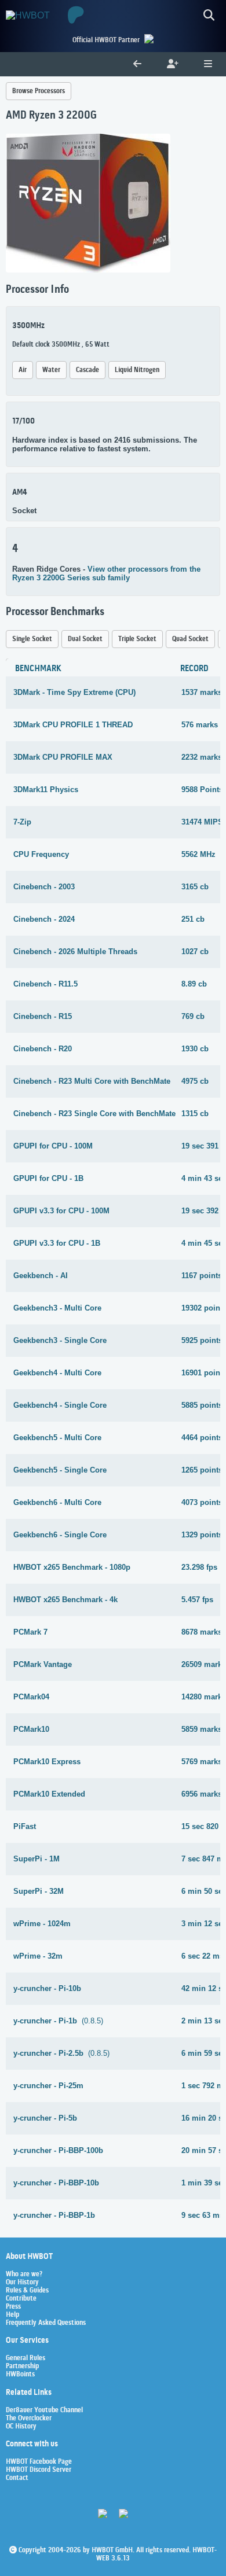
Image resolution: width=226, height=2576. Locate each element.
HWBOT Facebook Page (39, 2462)
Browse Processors (39, 91)
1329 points (202, 1535)
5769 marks (202, 1762)
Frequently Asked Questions (46, 2323)
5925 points (202, 1340)
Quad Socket (190, 639)
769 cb (193, 1016)
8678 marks (202, 1632)
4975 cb (195, 1081)
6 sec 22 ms (203, 1956)
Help (12, 2315)
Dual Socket (85, 639)
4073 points (202, 1502)
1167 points (202, 1276)
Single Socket (32, 639)
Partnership (22, 2367)
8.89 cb (194, 984)
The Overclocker (29, 2419)
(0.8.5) (58, 2021)
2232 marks (202, 757)
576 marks (200, 725)
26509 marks (204, 1664)
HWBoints (20, 2375)
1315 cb (195, 1114)
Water (51, 370)
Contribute (21, 2299)
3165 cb (195, 887)
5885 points (202, 1405)
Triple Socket (137, 639)
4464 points (202, 1438)
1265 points (202, 1470)
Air (23, 370)
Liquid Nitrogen (137, 370)
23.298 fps (199, 1567)
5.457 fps (197, 1600)
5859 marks (202, 1729)
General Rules (25, 2358)
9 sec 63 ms (203, 2215)
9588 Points (202, 790)
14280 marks (204, 1697)
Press (13, 2307)
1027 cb (195, 952)
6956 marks (202, 1794)
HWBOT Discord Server (39, 2470)
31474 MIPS (202, 822)
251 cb (193, 919)
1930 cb (195, 1049)
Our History (22, 2283)
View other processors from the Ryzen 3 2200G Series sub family (106, 573)
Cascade (88, 370)
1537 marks (202, 692)
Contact (17, 2478)
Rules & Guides (27, 2291)
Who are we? (24, 2275)
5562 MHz (198, 854)
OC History (21, 2427)
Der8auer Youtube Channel (44, 2411)
